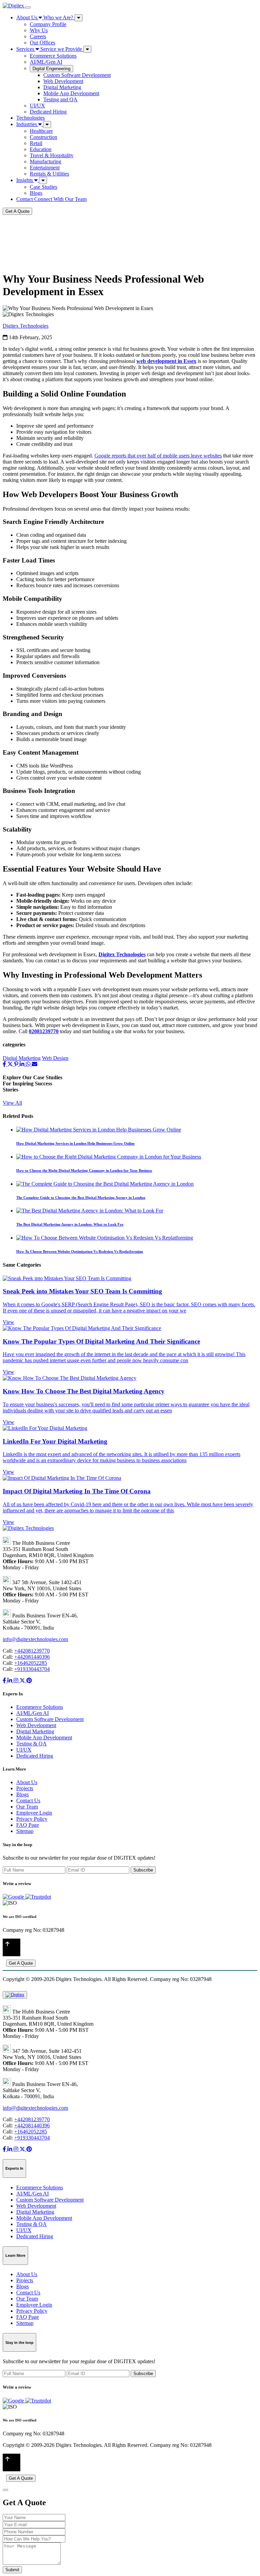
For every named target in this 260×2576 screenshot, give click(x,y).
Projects (25, 1788)
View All (12, 1103)
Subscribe (143, 1870)
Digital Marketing (62, 87)
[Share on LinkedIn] (23, 1064)
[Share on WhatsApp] (29, 1064)
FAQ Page (28, 1825)
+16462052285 (31, 1663)
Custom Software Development (77, 75)
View (8, 1322)
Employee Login (34, 1813)
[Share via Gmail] (35, 1064)
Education (41, 149)
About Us (45, 17)
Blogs (36, 193)
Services (49, 49)
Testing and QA (60, 99)
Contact (51, 199)
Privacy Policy (32, 1819)
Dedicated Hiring (48, 112)
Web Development (63, 81)
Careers (38, 36)
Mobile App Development (71, 93)
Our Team (27, 1807)
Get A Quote (17, 211)
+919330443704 (32, 1669)
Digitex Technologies (26, 326)
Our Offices (42, 43)
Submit (12, 2570)
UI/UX (37, 106)
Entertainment (45, 168)
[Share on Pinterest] (17, 1064)
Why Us (39, 30)
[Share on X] (11, 1064)
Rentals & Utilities (49, 174)
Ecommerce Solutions (53, 56)
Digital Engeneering (51, 69)
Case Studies (44, 187)
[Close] (5, 2490)
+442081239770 (32, 1651)
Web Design (55, 1058)
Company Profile (48, 24)
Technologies (30, 118)
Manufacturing (46, 161)
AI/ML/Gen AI (46, 62)
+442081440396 (32, 1657)
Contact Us (28, 1801)
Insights (25, 180)
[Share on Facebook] (5, 1064)
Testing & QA (31, 1744)
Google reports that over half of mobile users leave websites (158, 456)
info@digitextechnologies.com (35, 1639)
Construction (44, 137)
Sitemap (25, 1831)
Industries (27, 124)
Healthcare (41, 131)
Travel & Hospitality (52, 155)
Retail (36, 143)
